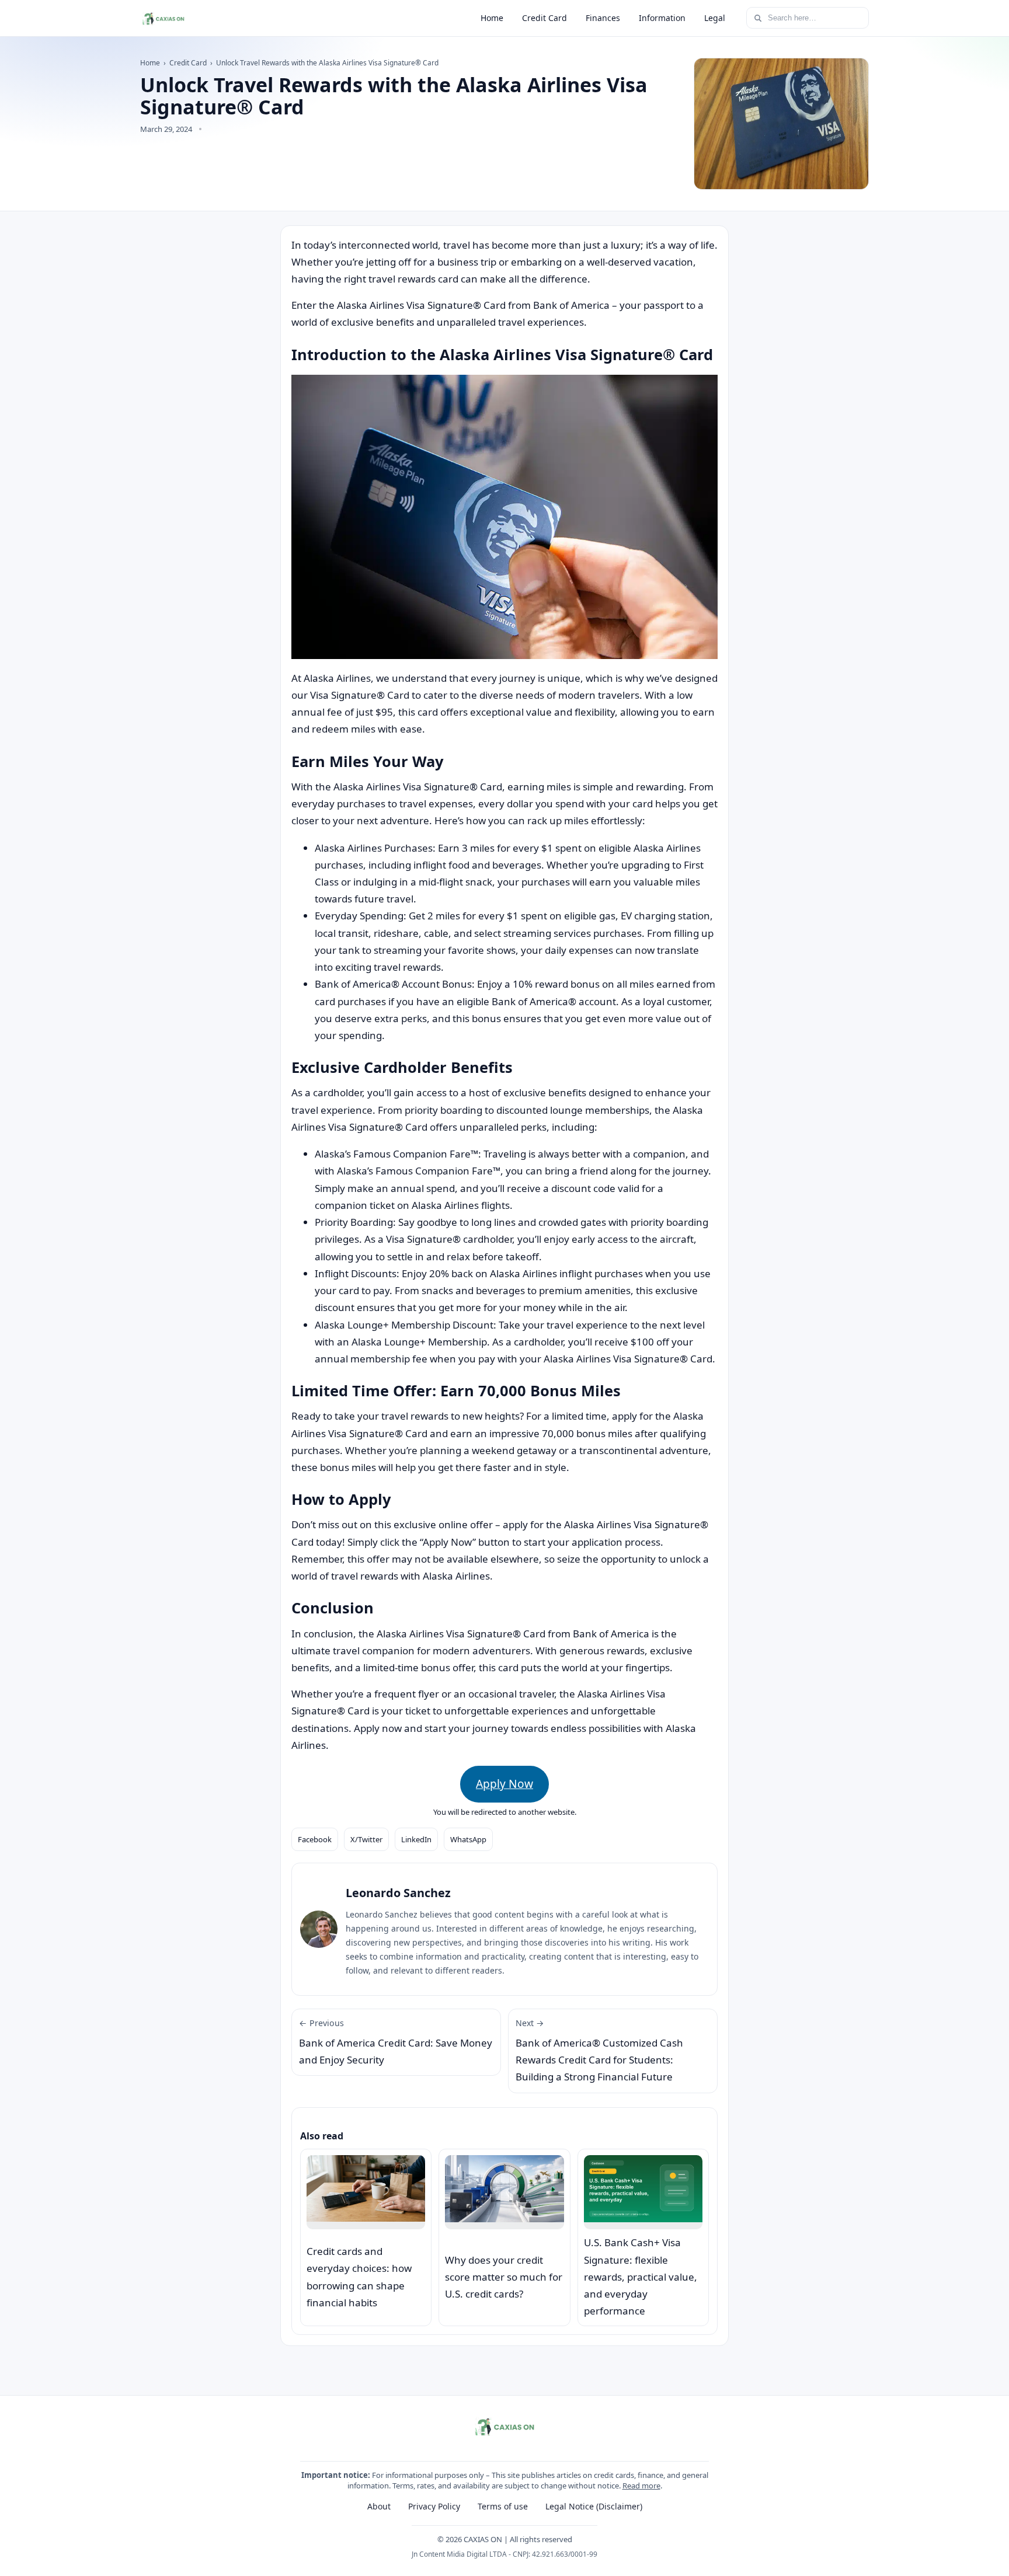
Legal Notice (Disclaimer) (594, 2506)
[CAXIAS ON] (163, 18)
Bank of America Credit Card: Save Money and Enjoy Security (396, 2042)
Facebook (315, 1839)
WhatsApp (468, 1839)
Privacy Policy (434, 2506)
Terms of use (503, 2506)
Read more (641, 2486)
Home (492, 18)
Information (662, 18)
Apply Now (505, 1784)
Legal (715, 18)
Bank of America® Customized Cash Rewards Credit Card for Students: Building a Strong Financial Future (599, 2050)
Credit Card (544, 18)
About (379, 2506)
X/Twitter (366, 1839)
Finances (603, 18)
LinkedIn (416, 1839)
